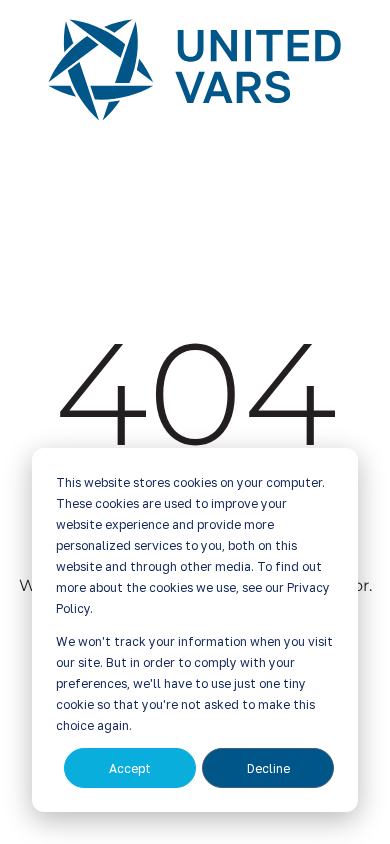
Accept (130, 768)
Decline (268, 768)
